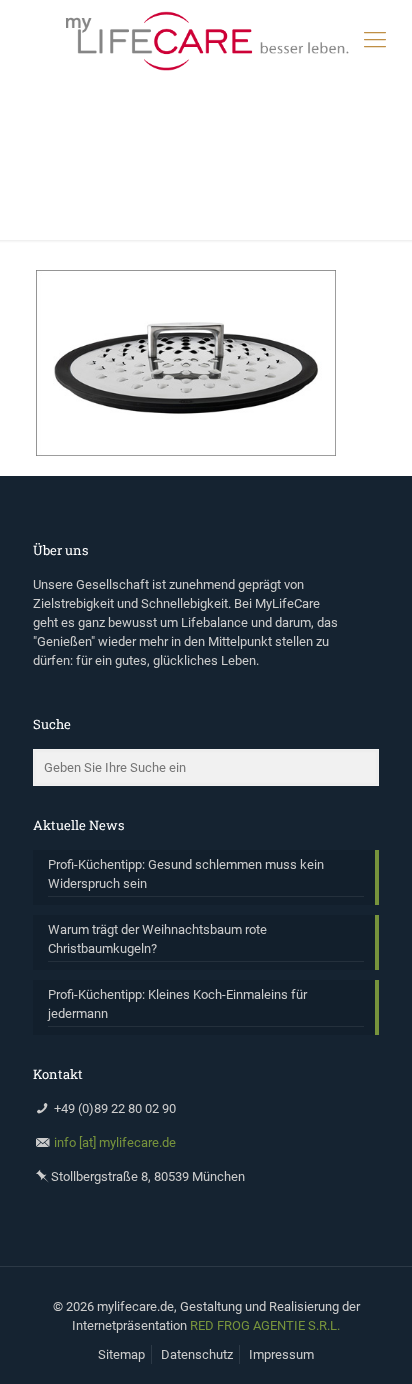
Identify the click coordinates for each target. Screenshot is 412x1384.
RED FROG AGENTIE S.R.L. (265, 1325)
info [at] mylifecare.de (115, 1142)
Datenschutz (197, 1354)
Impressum (281, 1354)
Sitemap (121, 1354)
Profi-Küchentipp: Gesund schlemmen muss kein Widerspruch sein (186, 874)
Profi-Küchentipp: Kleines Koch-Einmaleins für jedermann (177, 1004)
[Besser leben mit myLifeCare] (206, 40)
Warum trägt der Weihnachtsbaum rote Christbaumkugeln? (157, 939)
